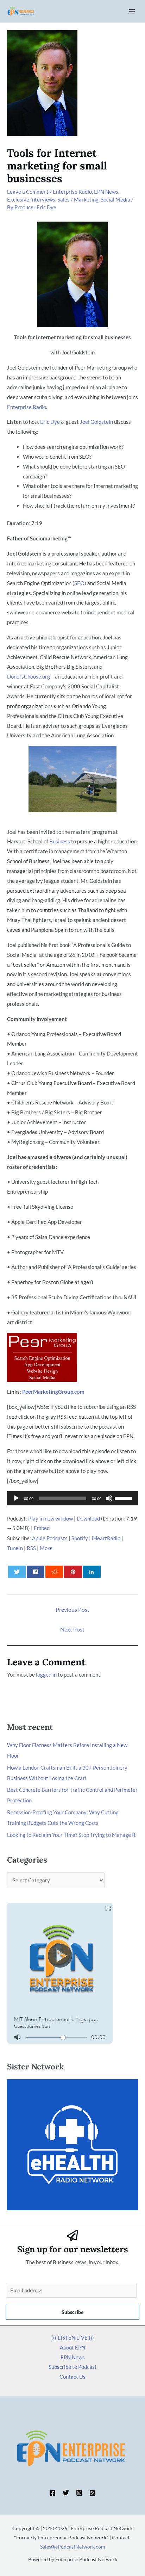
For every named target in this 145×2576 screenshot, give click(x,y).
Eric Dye (50, 422)
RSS (31, 1548)
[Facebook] (52, 2493)
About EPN (72, 2347)
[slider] (125, 1498)
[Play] (16, 1498)
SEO (79, 583)
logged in (46, 1674)
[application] (72, 1498)
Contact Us (72, 2377)
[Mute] (109, 1498)
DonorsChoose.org (29, 676)
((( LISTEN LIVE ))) (73, 2337)
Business (60, 841)
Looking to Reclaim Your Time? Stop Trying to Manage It (71, 1835)
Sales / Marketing (78, 199)
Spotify (80, 1538)
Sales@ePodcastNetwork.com (73, 2547)
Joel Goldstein (96, 422)
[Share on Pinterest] (73, 1572)
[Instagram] (79, 2493)
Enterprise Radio (72, 192)
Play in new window (51, 1518)
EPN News (106, 192)
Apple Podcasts (50, 1538)
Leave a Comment (28, 192)
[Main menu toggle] (132, 11)
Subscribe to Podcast (73, 2367)
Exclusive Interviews (31, 199)
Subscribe (72, 2312)
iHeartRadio (106, 1538)
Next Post (72, 1629)
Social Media (115, 199)
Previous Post (72, 1609)
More (46, 1548)
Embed (42, 1528)
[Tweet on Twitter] (17, 1572)
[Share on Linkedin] (92, 1572)
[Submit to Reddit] (54, 1572)
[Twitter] (66, 2493)
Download (88, 1518)
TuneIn (15, 1548)
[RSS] (93, 2493)
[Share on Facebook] (36, 1572)
